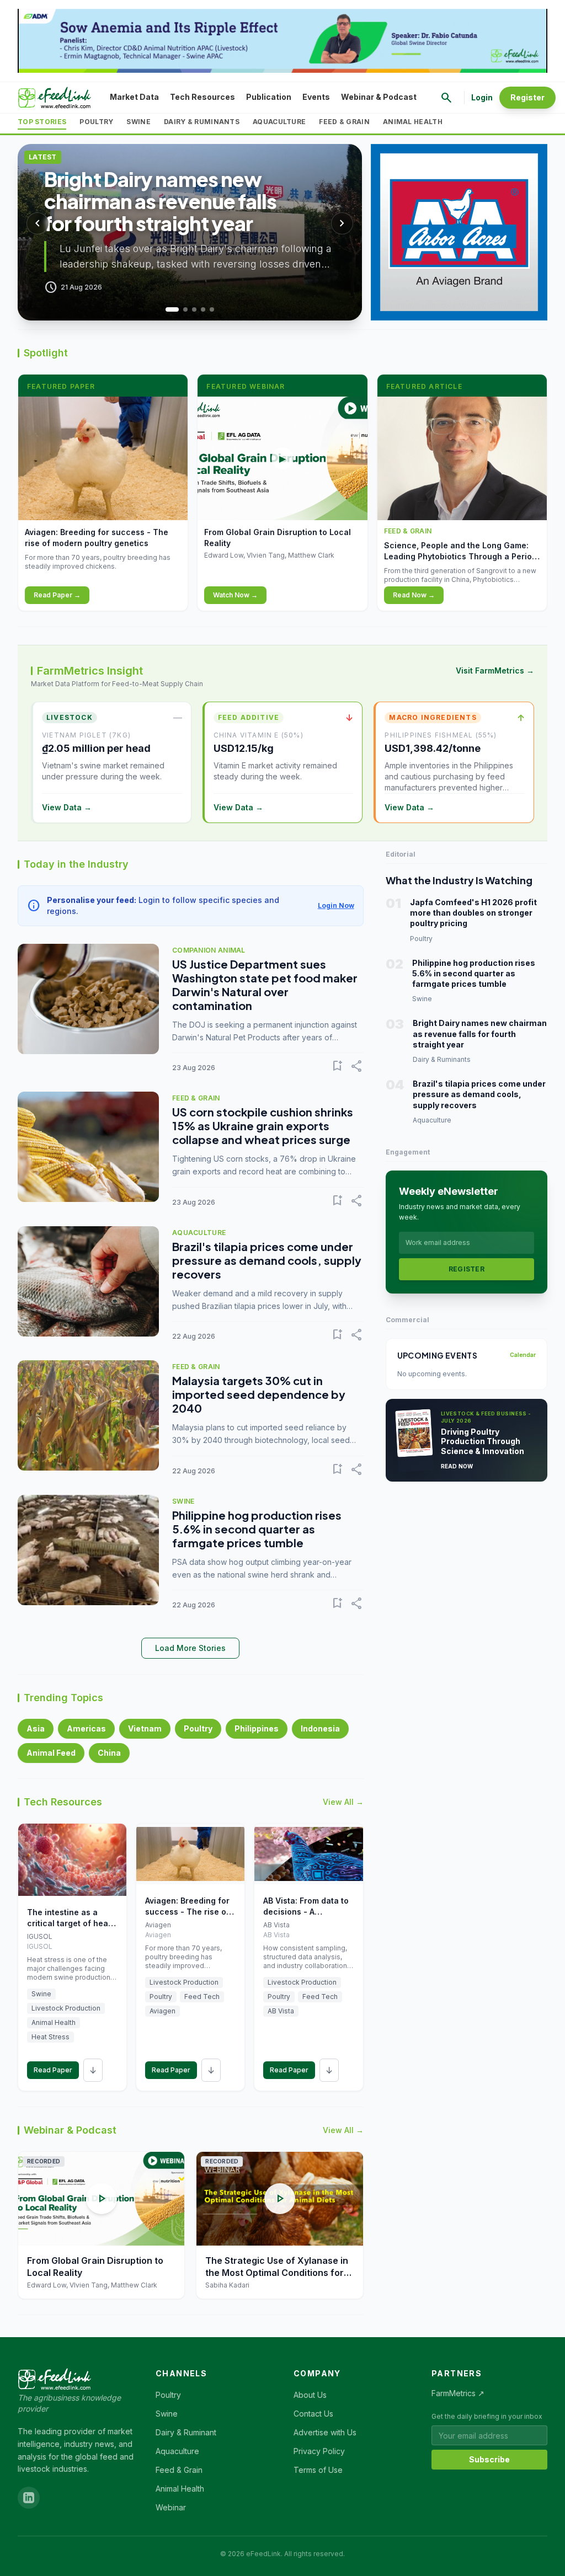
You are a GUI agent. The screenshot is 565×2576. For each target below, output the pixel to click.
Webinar (171, 2507)
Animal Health (413, 122)
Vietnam (145, 1728)
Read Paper (53, 2070)
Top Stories (42, 122)
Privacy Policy (319, 2451)
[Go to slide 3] (190, 309)
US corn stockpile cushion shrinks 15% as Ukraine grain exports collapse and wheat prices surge (263, 1126)
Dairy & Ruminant (186, 2432)
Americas (86, 1728)
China (109, 1753)
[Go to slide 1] (168, 309)
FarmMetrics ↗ (458, 2393)
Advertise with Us (325, 2432)
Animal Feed (51, 1753)
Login (482, 97)
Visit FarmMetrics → (495, 670)
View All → (343, 1802)
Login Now (336, 905)
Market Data (134, 97)
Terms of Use (318, 2470)
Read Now (457, 1466)
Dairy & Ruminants (202, 122)
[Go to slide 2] (177, 309)
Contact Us (313, 2414)
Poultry (96, 122)
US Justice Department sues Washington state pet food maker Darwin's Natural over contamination (265, 985)
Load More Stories (190, 1648)
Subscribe (489, 2459)
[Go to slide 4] (203, 309)
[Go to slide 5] (212, 309)
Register (527, 97)
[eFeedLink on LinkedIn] (29, 2498)
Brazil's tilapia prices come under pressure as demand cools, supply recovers (267, 1260)
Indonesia (320, 1728)
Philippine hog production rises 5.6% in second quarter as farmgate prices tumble (257, 1529)
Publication (269, 97)
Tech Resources (202, 97)
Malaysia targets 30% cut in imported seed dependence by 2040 (259, 1394)
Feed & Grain (344, 122)
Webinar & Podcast (379, 97)
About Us (310, 2395)
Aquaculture (279, 122)
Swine (138, 122)
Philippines (257, 1728)
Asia (36, 1728)
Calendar (523, 1355)
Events (316, 97)
